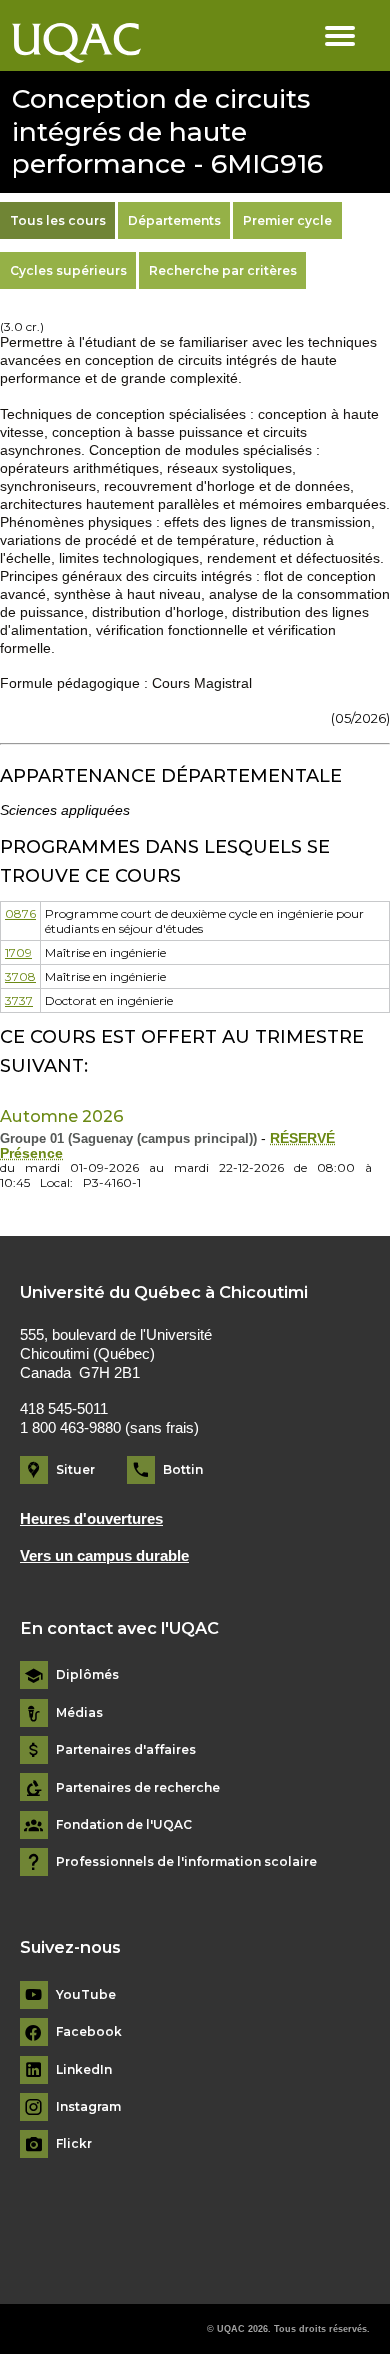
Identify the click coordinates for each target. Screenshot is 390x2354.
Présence (31, 1153)
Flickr (74, 2144)
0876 (20, 913)
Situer (75, 1469)
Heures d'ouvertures (91, 1519)
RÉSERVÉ (302, 1138)
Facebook (89, 2032)
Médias (79, 1713)
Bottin (183, 1469)
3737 (19, 1000)
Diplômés (87, 1675)
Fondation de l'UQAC (124, 1825)
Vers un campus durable (104, 1556)
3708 (20, 976)
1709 (18, 952)
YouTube (86, 1995)
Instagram (88, 2107)
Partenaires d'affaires (126, 1750)
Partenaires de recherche (138, 1788)
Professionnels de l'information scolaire (186, 1862)
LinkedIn (84, 2070)
